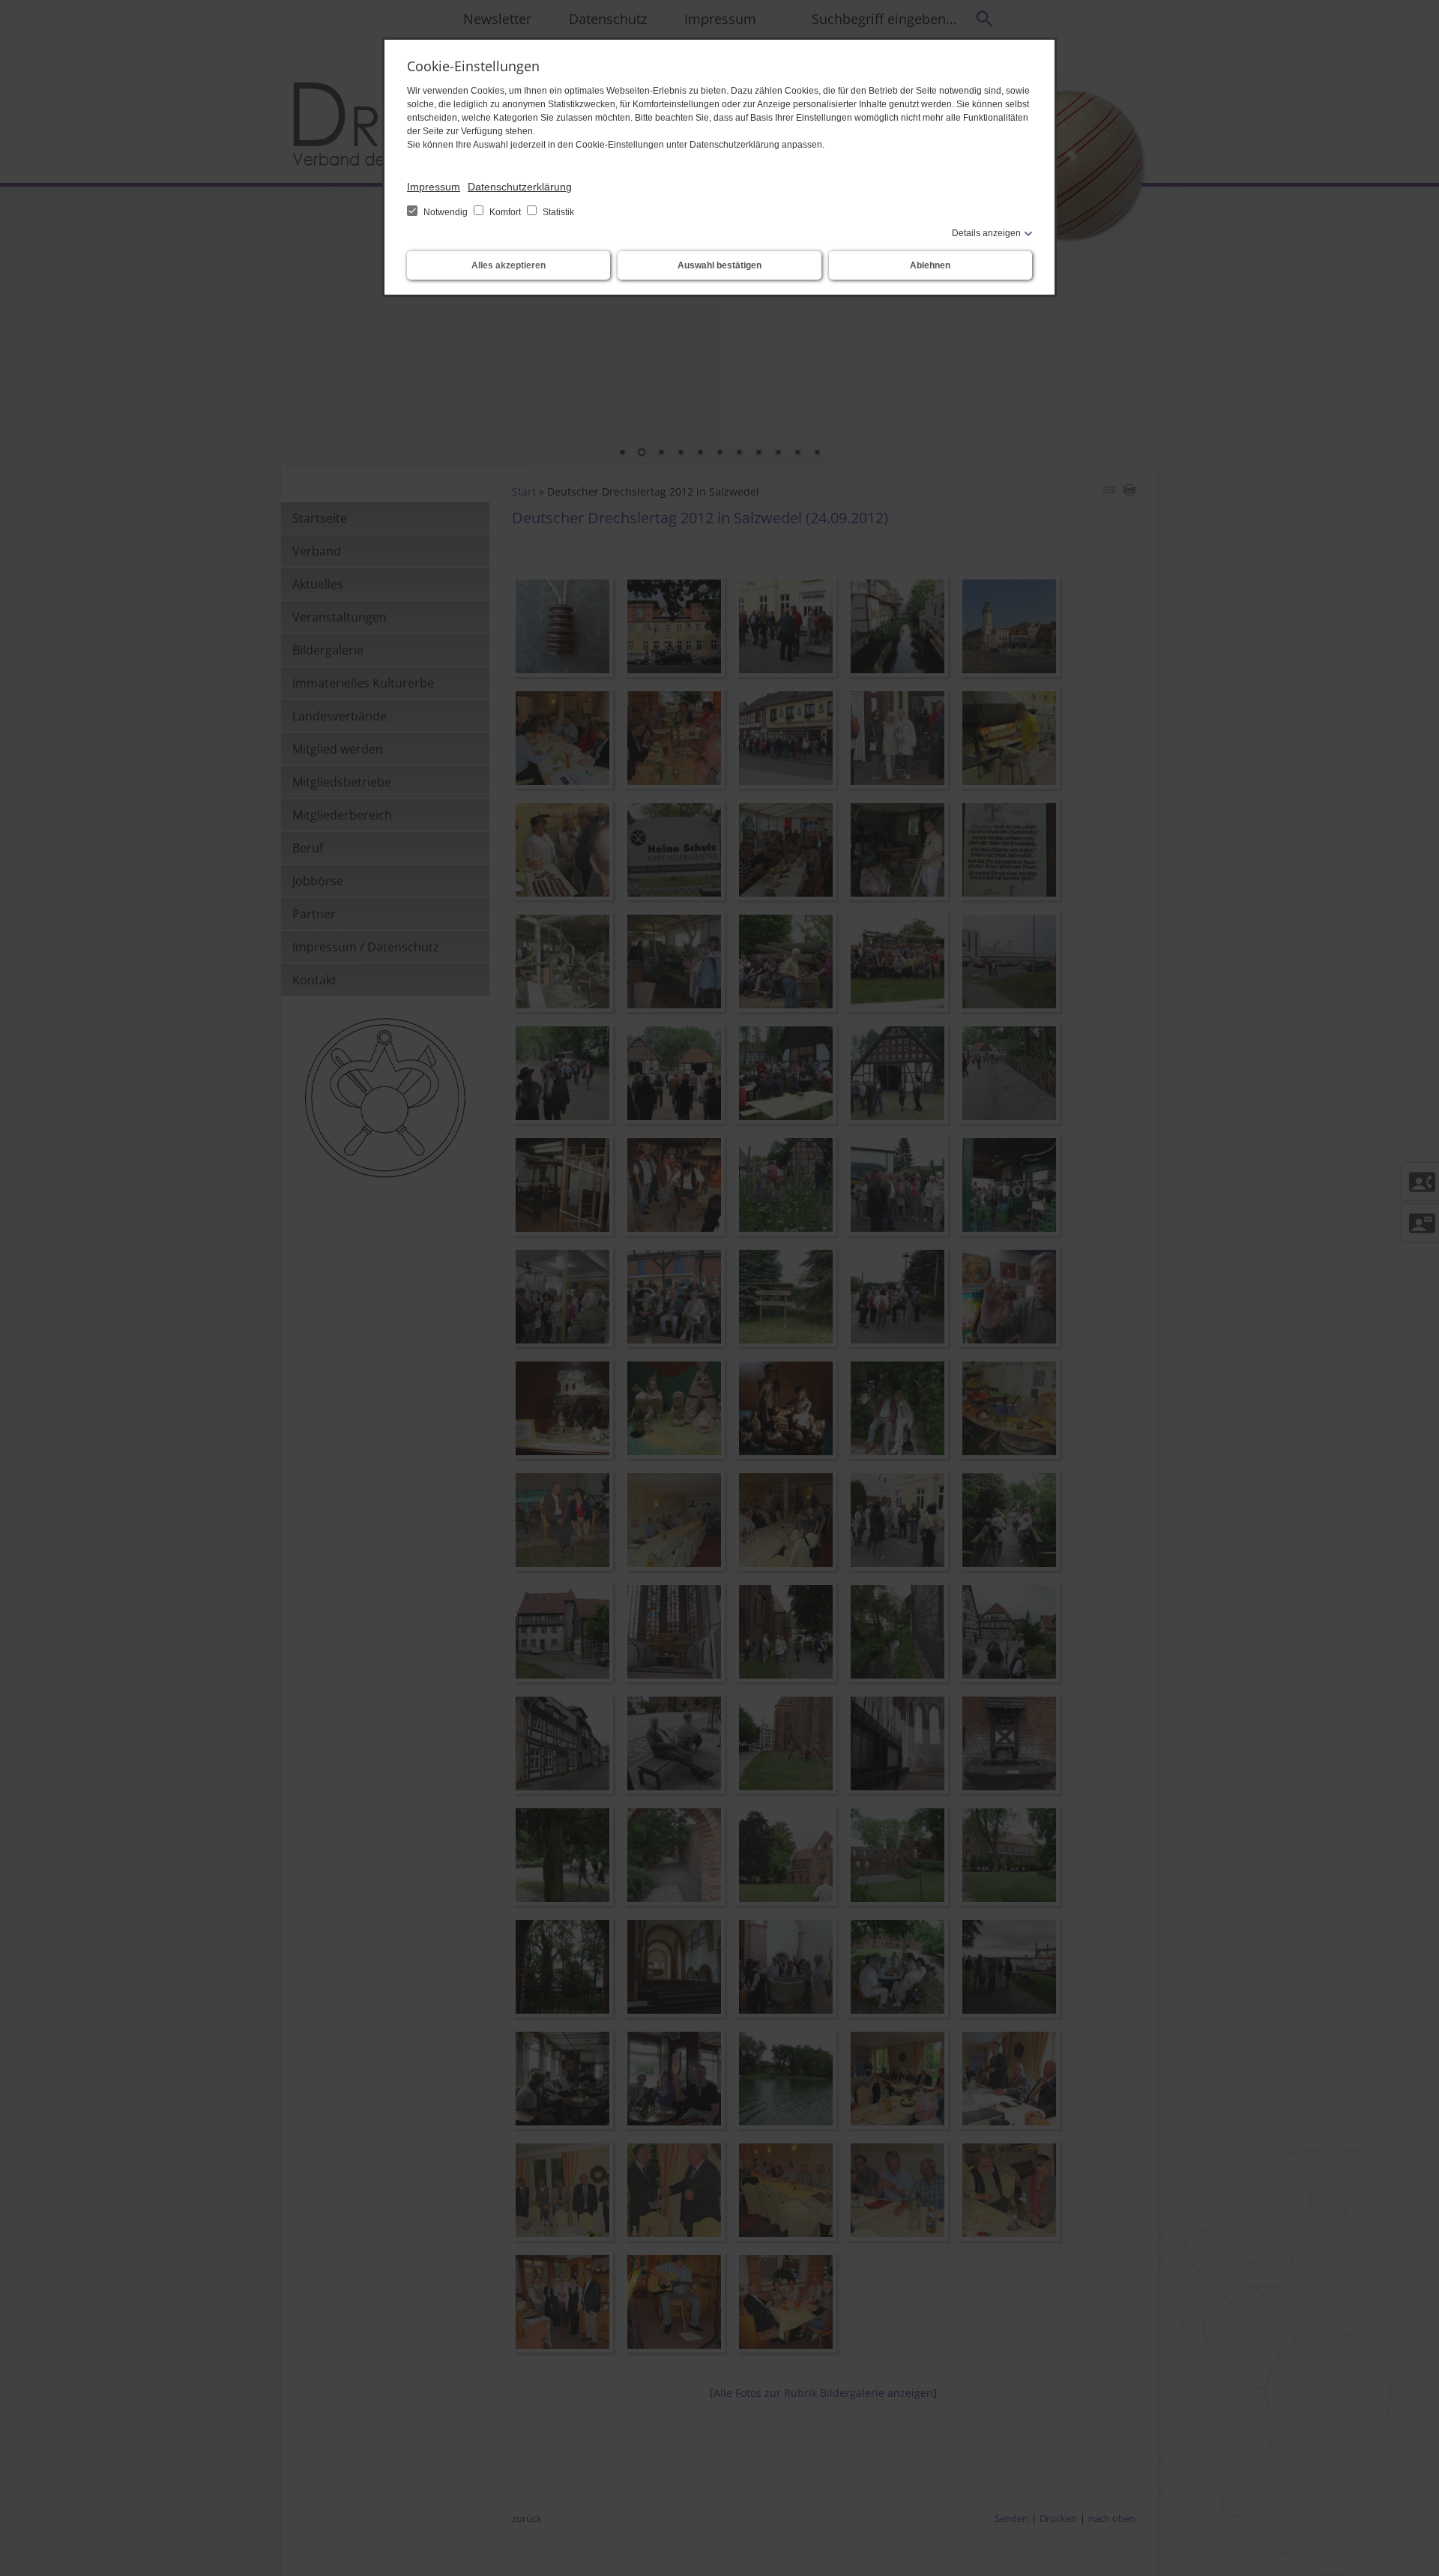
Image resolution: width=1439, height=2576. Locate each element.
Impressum (434, 187)
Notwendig (446, 212)
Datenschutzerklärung (520, 187)
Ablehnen (930, 265)
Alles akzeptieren (509, 265)
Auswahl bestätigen (719, 265)
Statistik (557, 212)
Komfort (505, 212)
